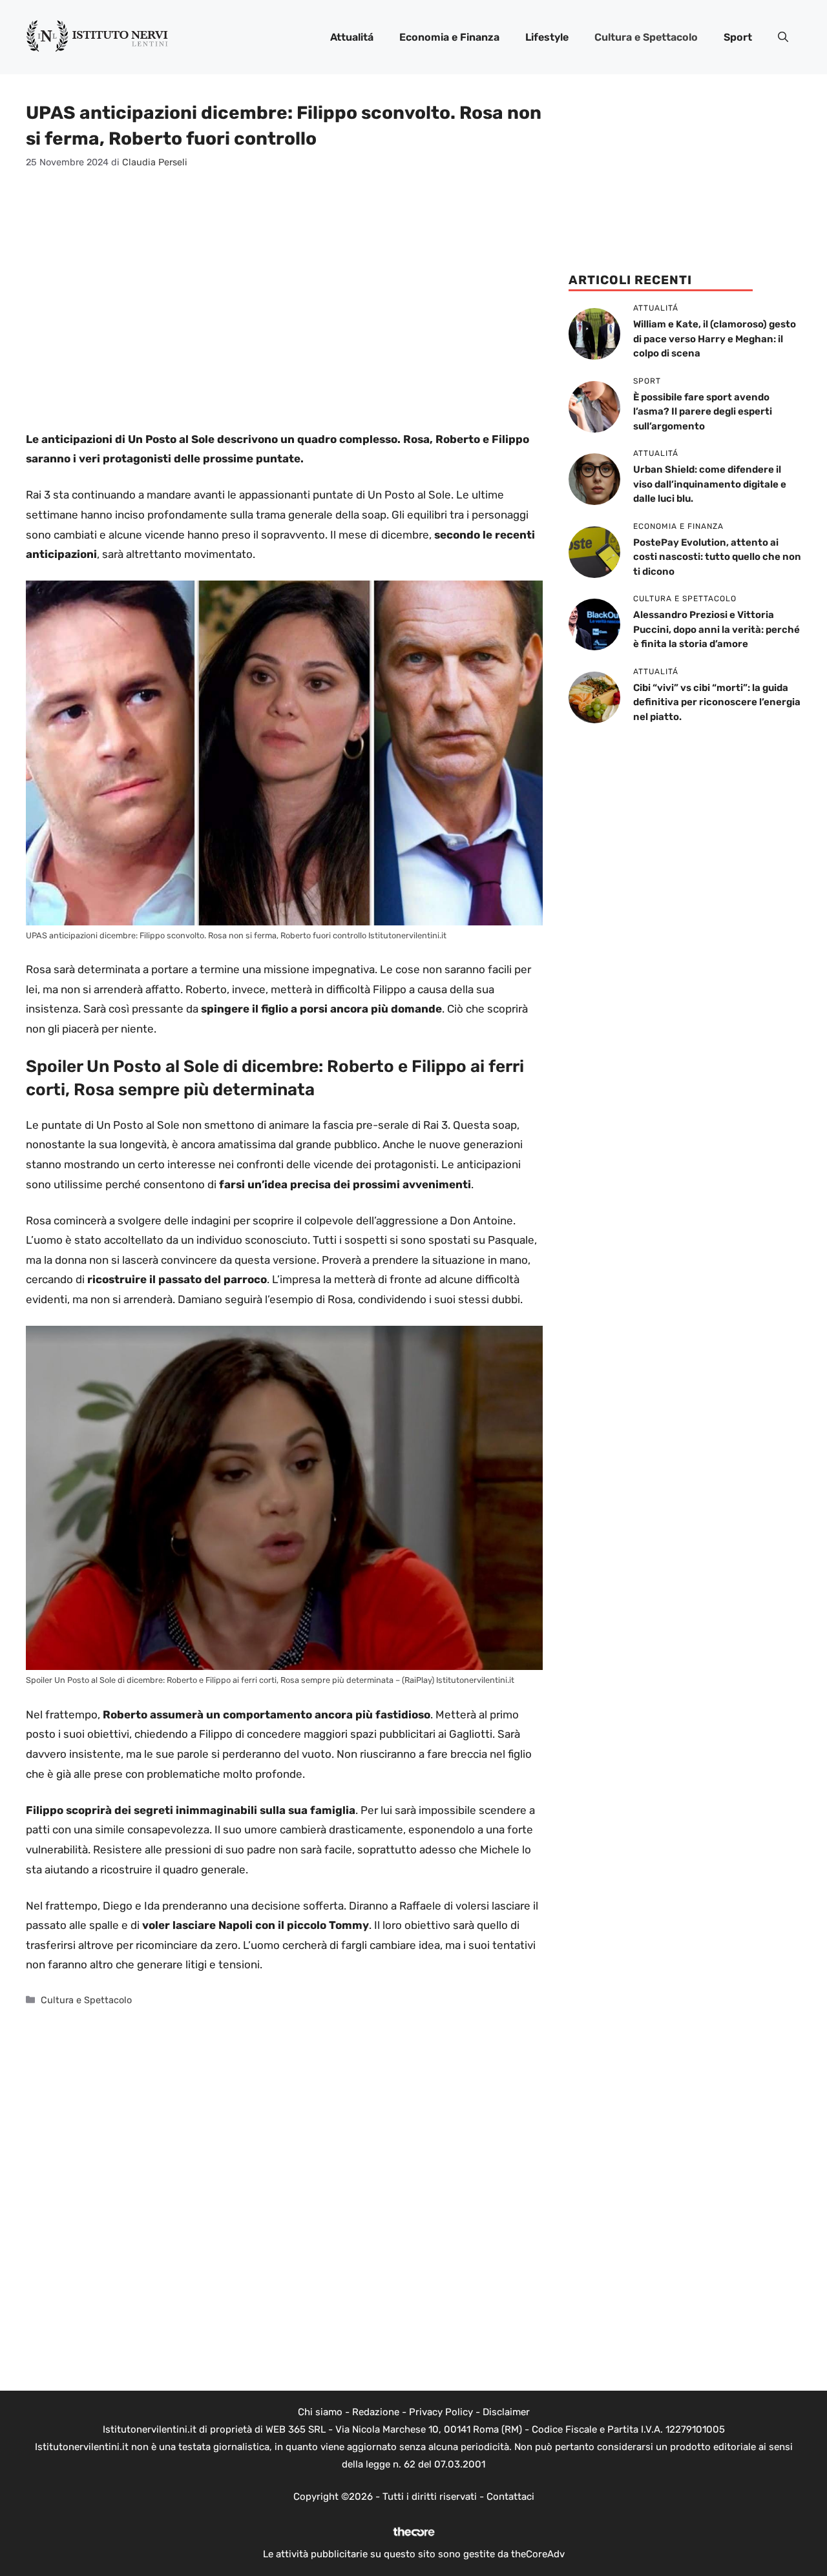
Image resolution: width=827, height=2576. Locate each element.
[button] (783, 37)
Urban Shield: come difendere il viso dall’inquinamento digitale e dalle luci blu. (710, 484)
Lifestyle (547, 37)
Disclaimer (506, 2412)
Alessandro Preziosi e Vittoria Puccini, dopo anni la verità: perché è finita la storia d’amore (717, 629)
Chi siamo (320, 2412)
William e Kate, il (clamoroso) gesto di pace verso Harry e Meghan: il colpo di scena (715, 339)
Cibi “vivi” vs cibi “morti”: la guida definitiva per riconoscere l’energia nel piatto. (717, 702)
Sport (738, 37)
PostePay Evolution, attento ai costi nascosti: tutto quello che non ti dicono (717, 557)
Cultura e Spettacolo (646, 37)
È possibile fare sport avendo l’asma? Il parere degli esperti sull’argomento (703, 412)
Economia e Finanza (449, 37)
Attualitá (352, 37)
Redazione (376, 2412)
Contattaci (510, 2497)
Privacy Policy (441, 2412)
